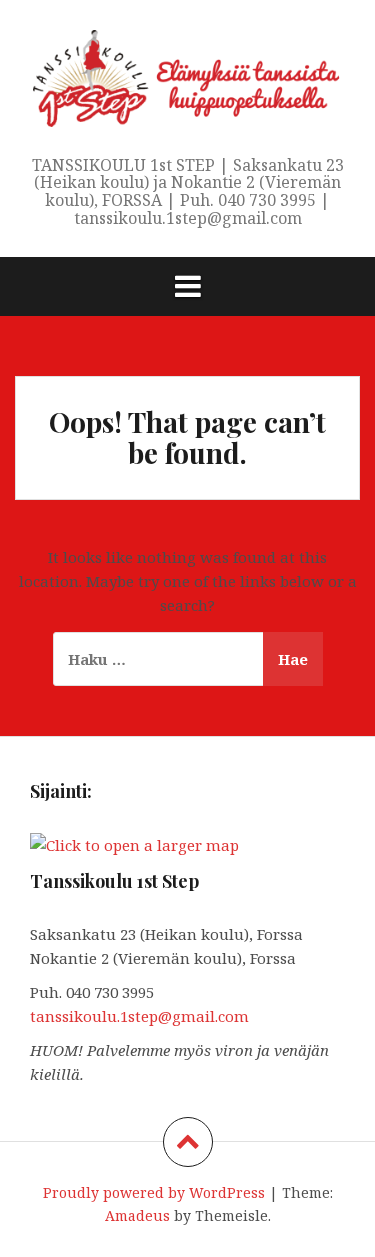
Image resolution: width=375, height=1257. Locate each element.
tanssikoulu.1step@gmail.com (139, 1016)
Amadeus (137, 1215)
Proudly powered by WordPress (154, 1192)
